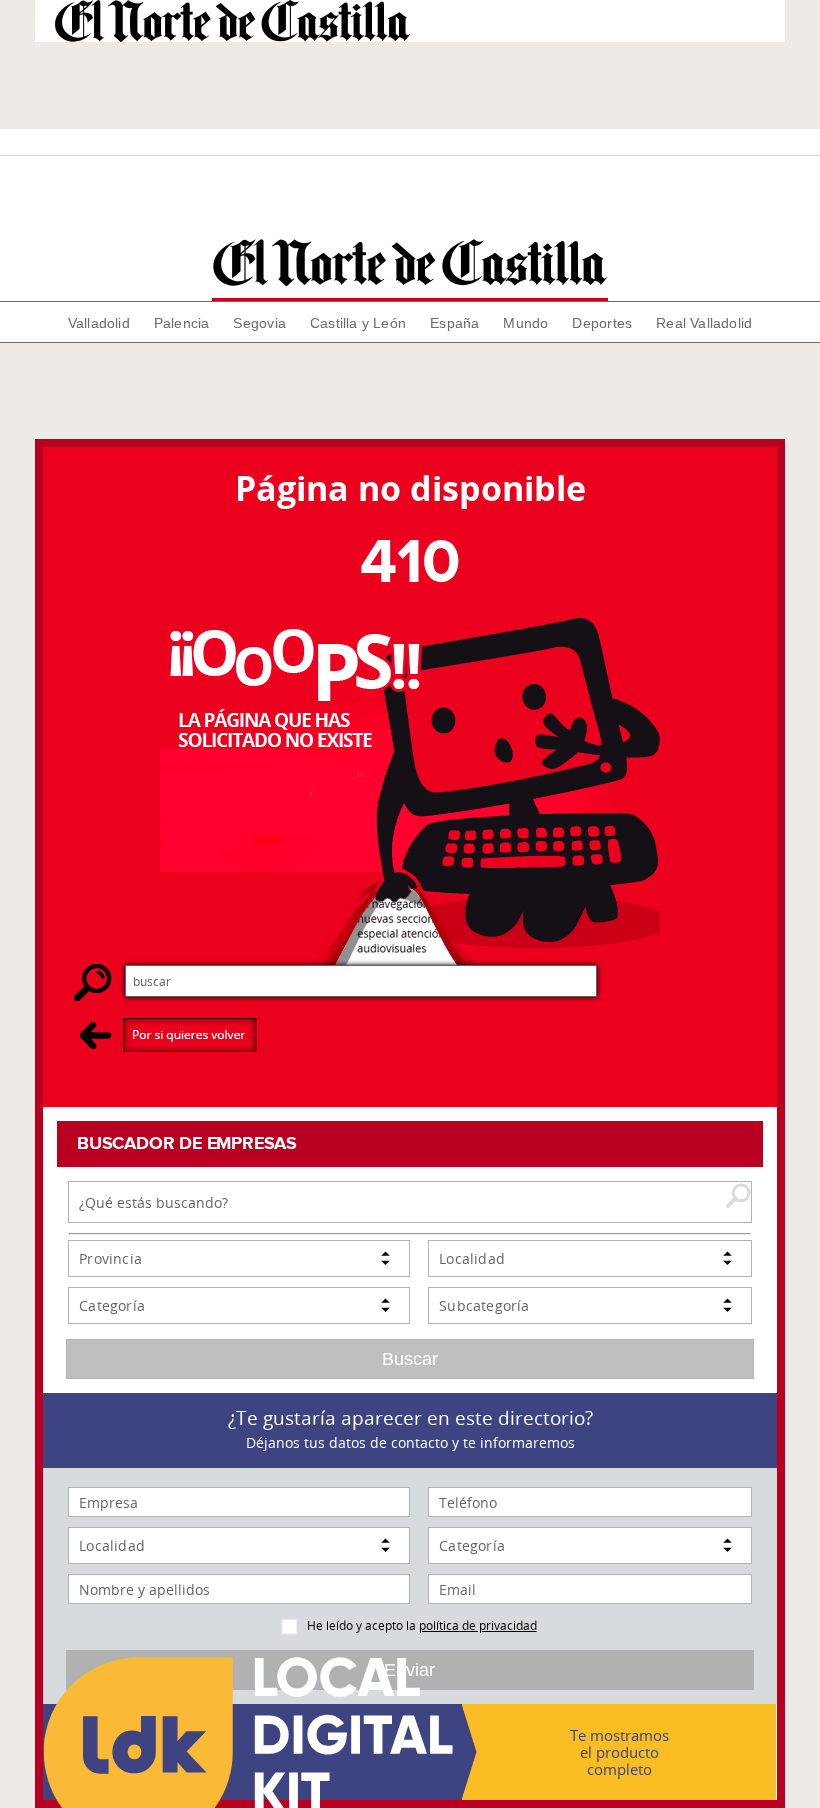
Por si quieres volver (168, 1034)
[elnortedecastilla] (409, 262)
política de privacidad (478, 1625)
